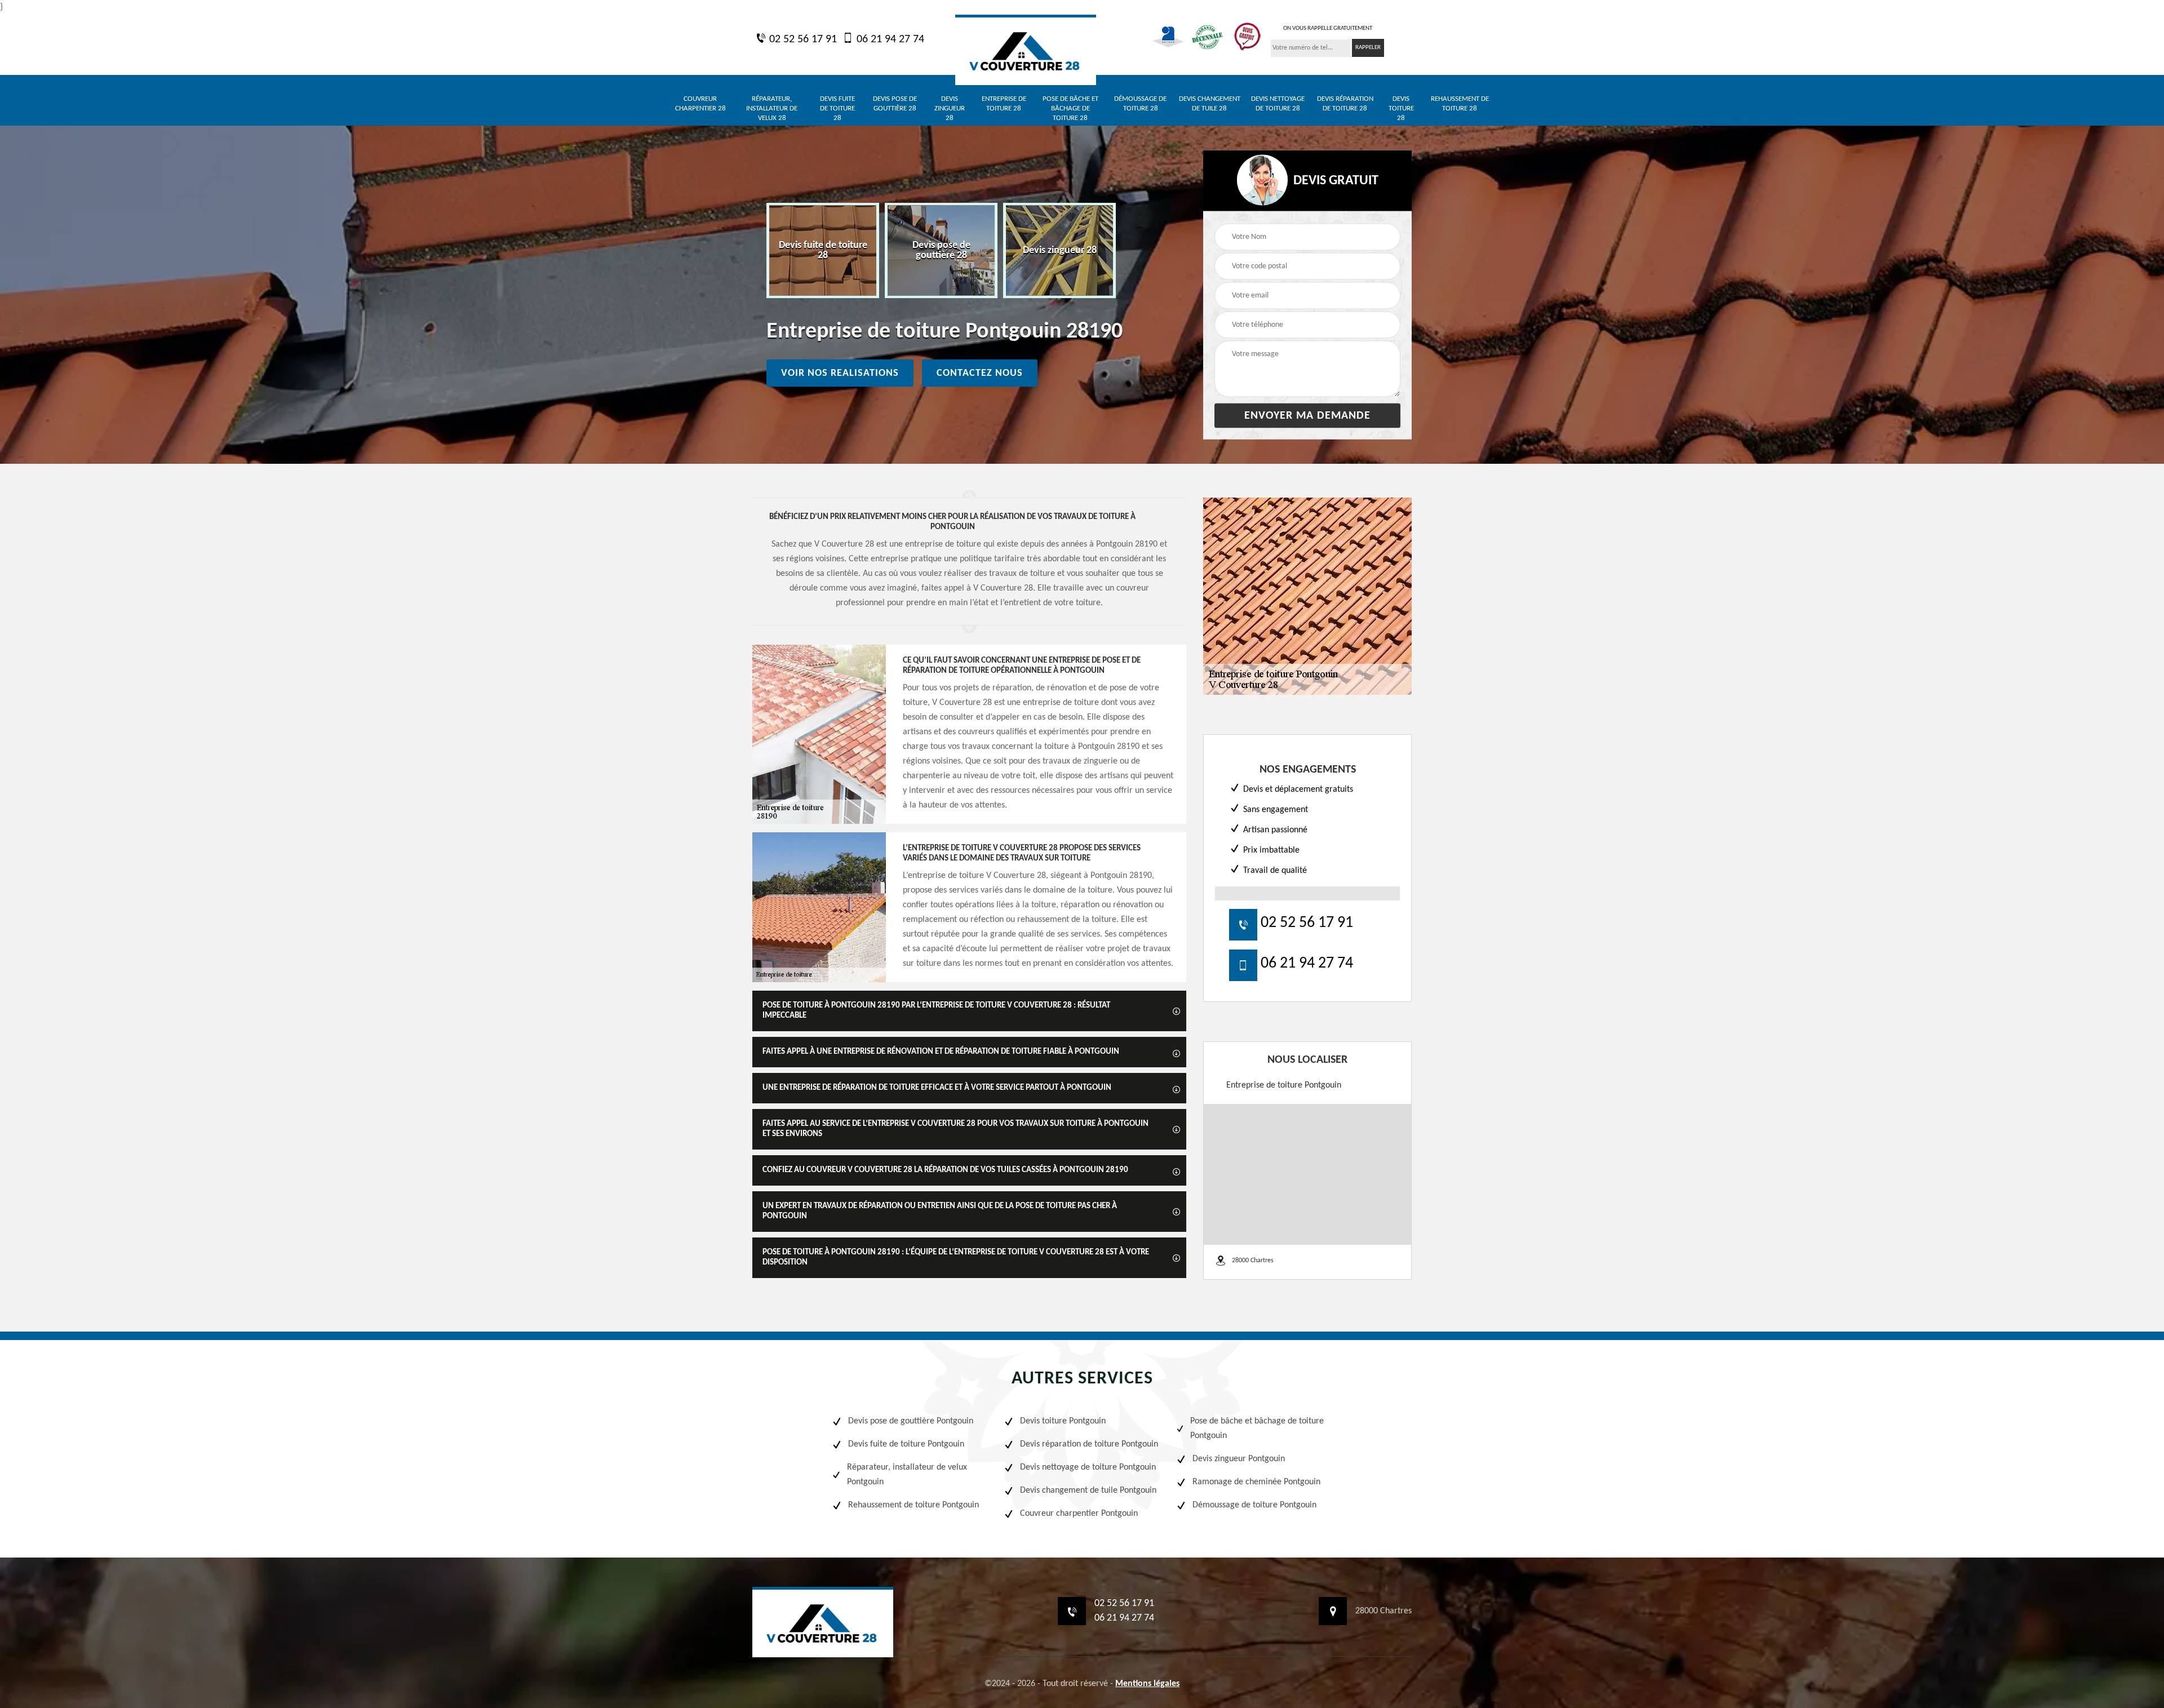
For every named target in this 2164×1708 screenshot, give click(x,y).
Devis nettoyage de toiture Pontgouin (1088, 1467)
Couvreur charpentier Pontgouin (1079, 1514)
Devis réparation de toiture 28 (1345, 104)
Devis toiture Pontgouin (1063, 1421)
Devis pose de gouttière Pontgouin (911, 1421)
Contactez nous (980, 373)
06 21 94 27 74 (889, 39)
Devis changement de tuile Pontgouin (1088, 1490)
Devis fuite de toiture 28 (837, 108)
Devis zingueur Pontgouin (1239, 1459)
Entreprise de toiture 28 (1004, 104)
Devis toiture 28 (1401, 108)
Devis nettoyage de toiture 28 (1278, 104)
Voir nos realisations (840, 373)
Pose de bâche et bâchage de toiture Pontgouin (1257, 1428)
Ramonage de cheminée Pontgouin (1256, 1482)
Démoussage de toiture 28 (1140, 104)
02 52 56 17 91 (802, 39)
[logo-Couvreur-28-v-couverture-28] (1026, 50)
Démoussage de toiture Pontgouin (1254, 1505)
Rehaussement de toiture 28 (1460, 104)
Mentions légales (1147, 1684)
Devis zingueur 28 (950, 108)
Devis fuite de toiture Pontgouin (906, 1444)
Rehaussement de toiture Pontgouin (914, 1505)
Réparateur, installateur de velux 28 (772, 108)
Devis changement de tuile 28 (1210, 104)
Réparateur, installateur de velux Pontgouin (907, 1475)
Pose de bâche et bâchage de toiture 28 (1070, 108)
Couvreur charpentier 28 (700, 104)
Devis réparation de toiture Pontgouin (1089, 1444)
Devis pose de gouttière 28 (895, 104)
